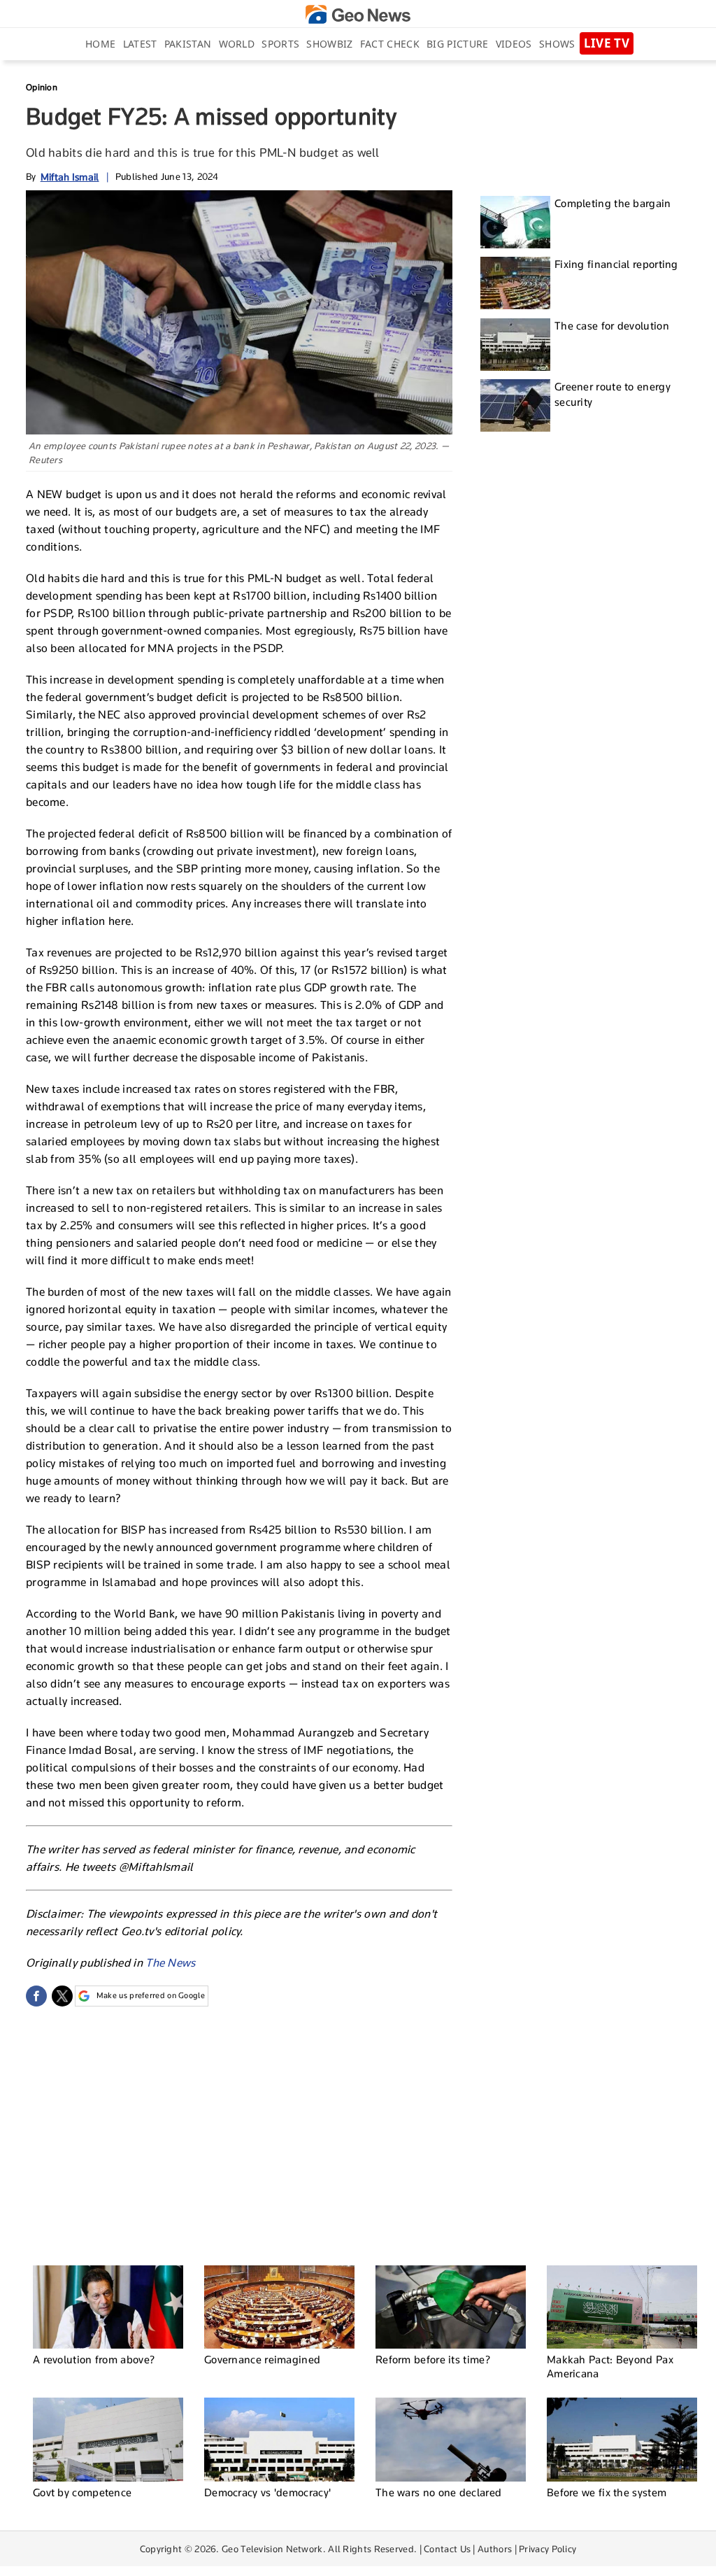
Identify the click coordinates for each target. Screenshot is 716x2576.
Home (100, 44)
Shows (557, 44)
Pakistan (188, 44)
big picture (457, 44)
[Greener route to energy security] (515, 405)
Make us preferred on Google (151, 1995)
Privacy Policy (547, 2549)
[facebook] (36, 1996)
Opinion (42, 87)
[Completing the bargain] (515, 222)
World (237, 44)
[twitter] (62, 1996)
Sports (280, 44)
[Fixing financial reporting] (515, 283)
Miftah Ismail (70, 177)
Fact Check (390, 44)
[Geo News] (358, 14)
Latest (140, 44)
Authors (495, 2549)
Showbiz (329, 44)
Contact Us (447, 2549)
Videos (514, 44)
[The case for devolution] (515, 345)
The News (170, 1963)
